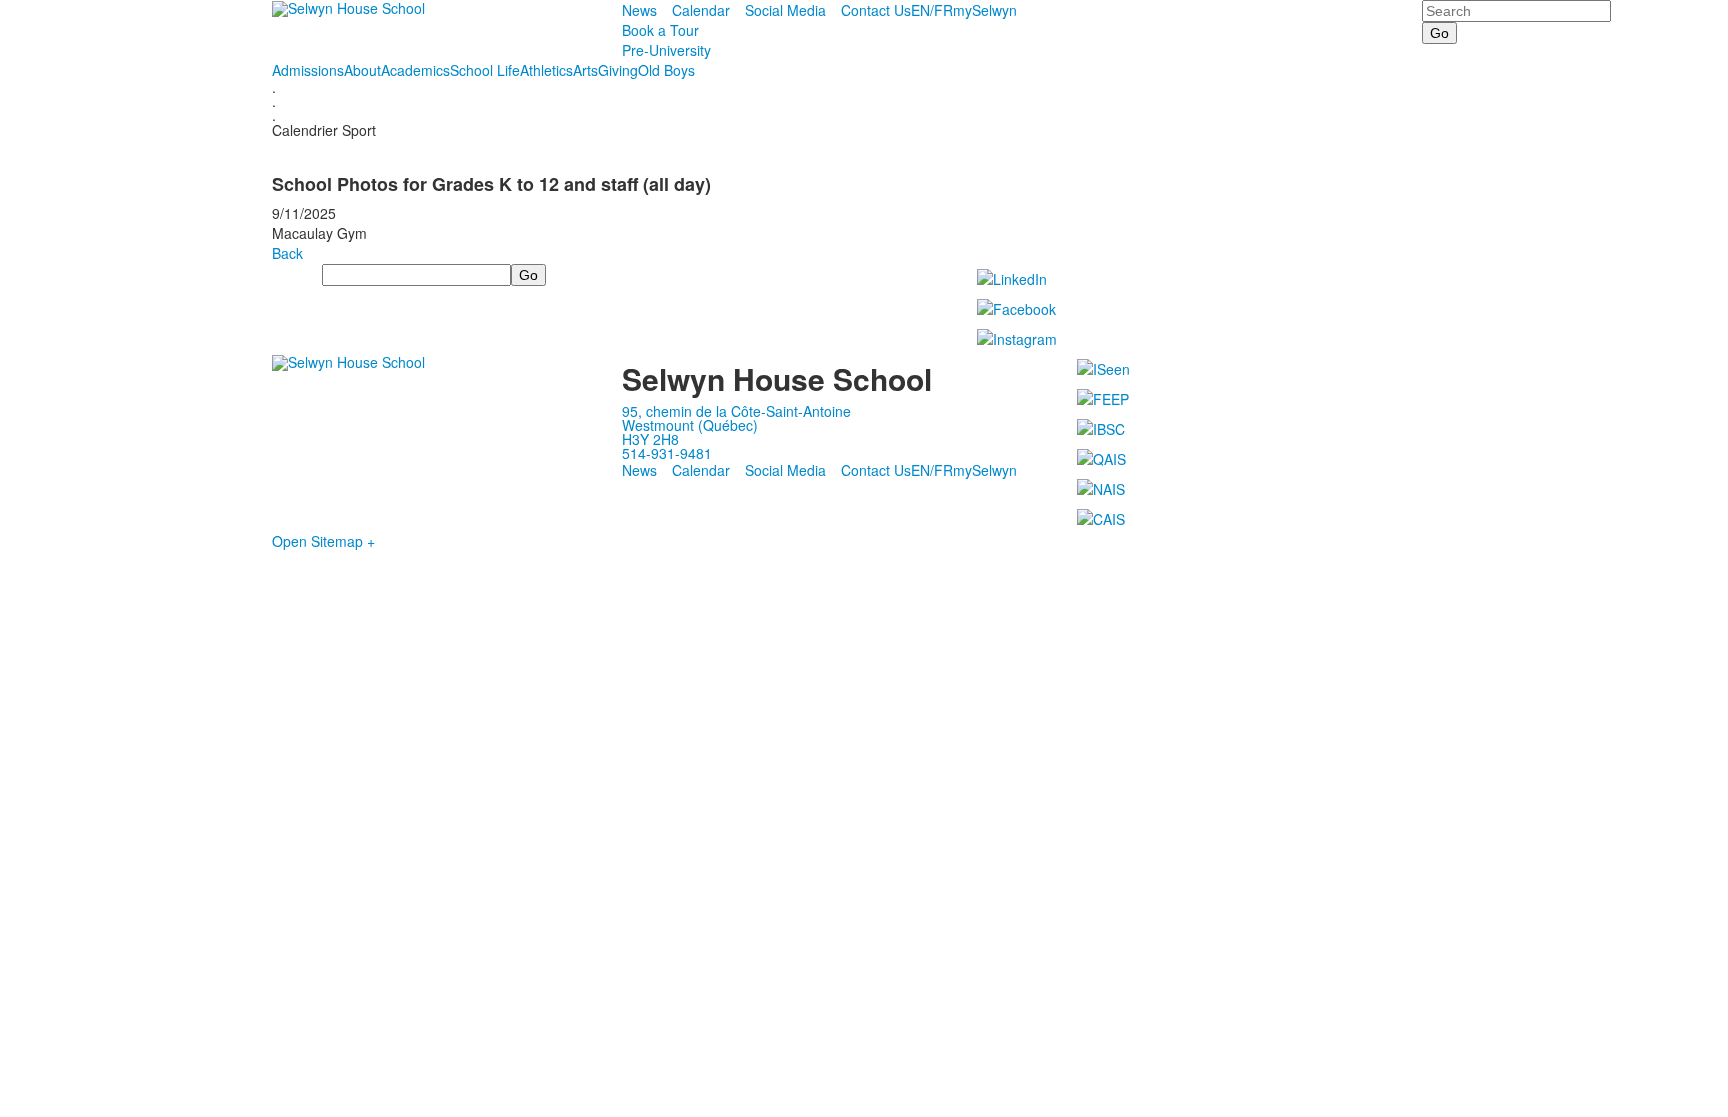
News (639, 10)
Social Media (785, 10)
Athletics (546, 70)
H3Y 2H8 (650, 439)
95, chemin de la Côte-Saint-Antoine (736, 411)
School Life (485, 70)
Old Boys (666, 70)
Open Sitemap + (323, 541)
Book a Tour (660, 30)
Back (287, 253)
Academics (415, 70)
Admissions (308, 70)
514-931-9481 (667, 453)
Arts (585, 70)
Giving (618, 70)
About (362, 70)
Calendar (701, 10)
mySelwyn (985, 10)
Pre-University (666, 50)
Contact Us (876, 10)
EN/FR (932, 10)
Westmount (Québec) (690, 425)
